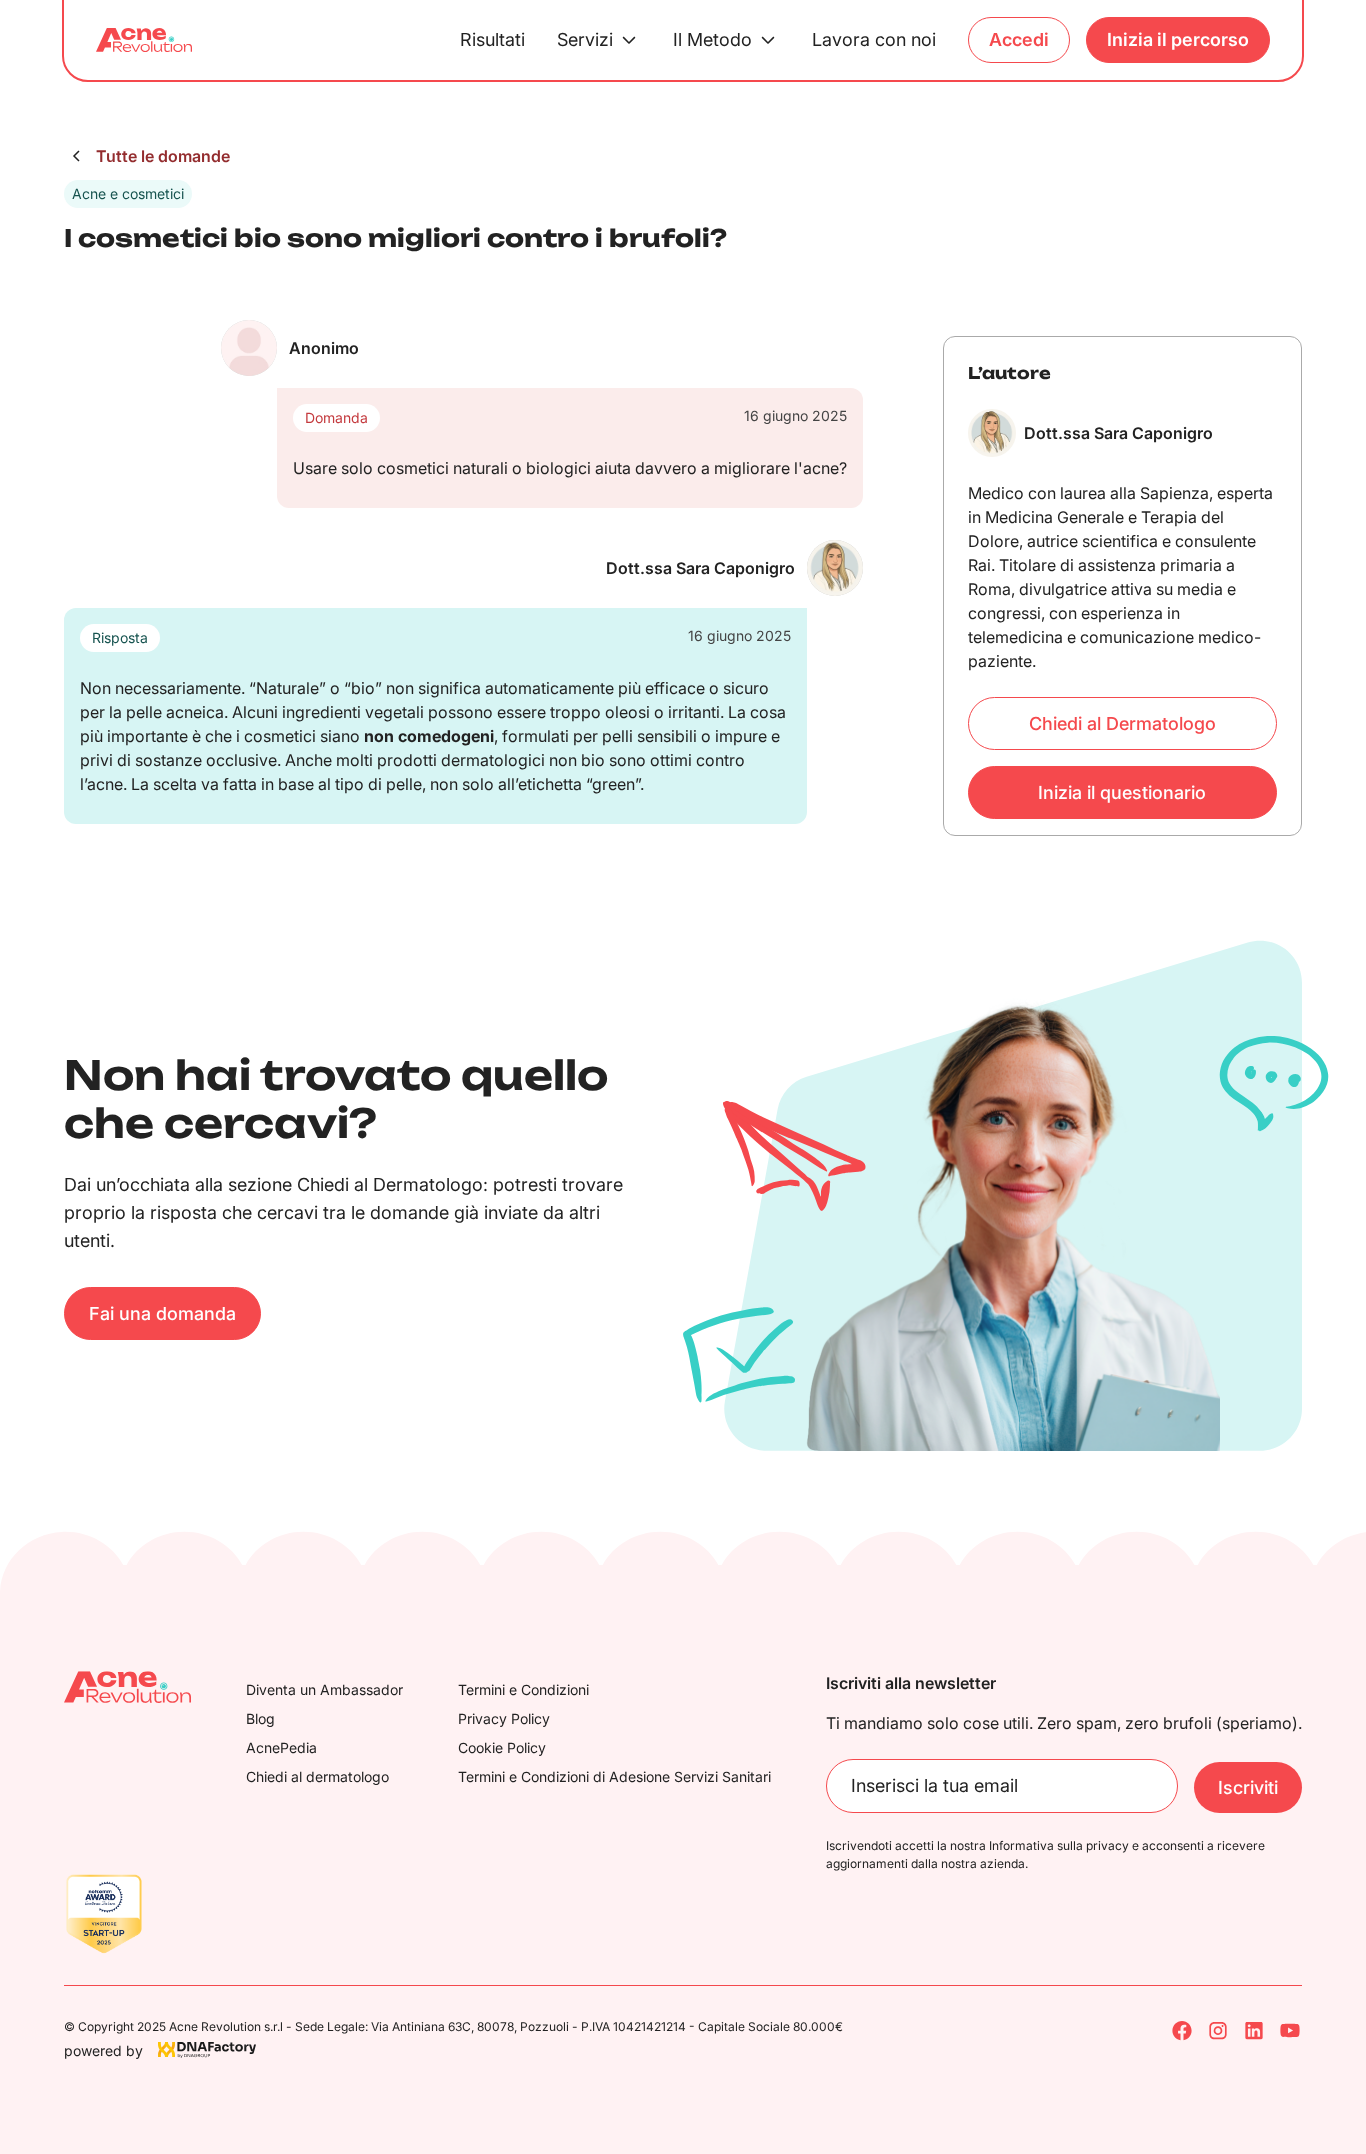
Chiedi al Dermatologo (1122, 723)
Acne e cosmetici (128, 193)
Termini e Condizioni (523, 1689)
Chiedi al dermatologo (317, 1776)
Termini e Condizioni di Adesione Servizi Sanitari (614, 1776)
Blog (260, 1718)
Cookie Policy (502, 1747)
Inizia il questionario (1122, 792)
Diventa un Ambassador (324, 1689)
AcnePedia (281, 1747)
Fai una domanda (162, 1313)
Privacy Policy (504, 1718)
